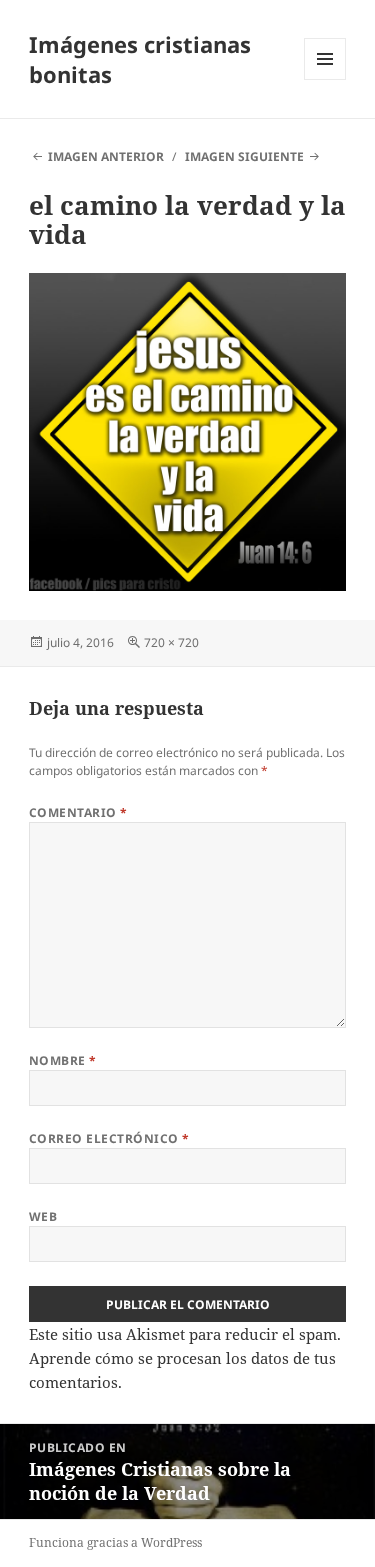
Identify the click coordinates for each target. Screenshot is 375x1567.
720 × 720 (171, 642)
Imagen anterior (106, 156)
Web (43, 1216)
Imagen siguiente (244, 156)
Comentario (78, 812)
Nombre (63, 1060)
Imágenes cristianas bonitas (140, 59)
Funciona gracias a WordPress (115, 1542)
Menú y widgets (325, 79)
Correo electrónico (109, 1138)
